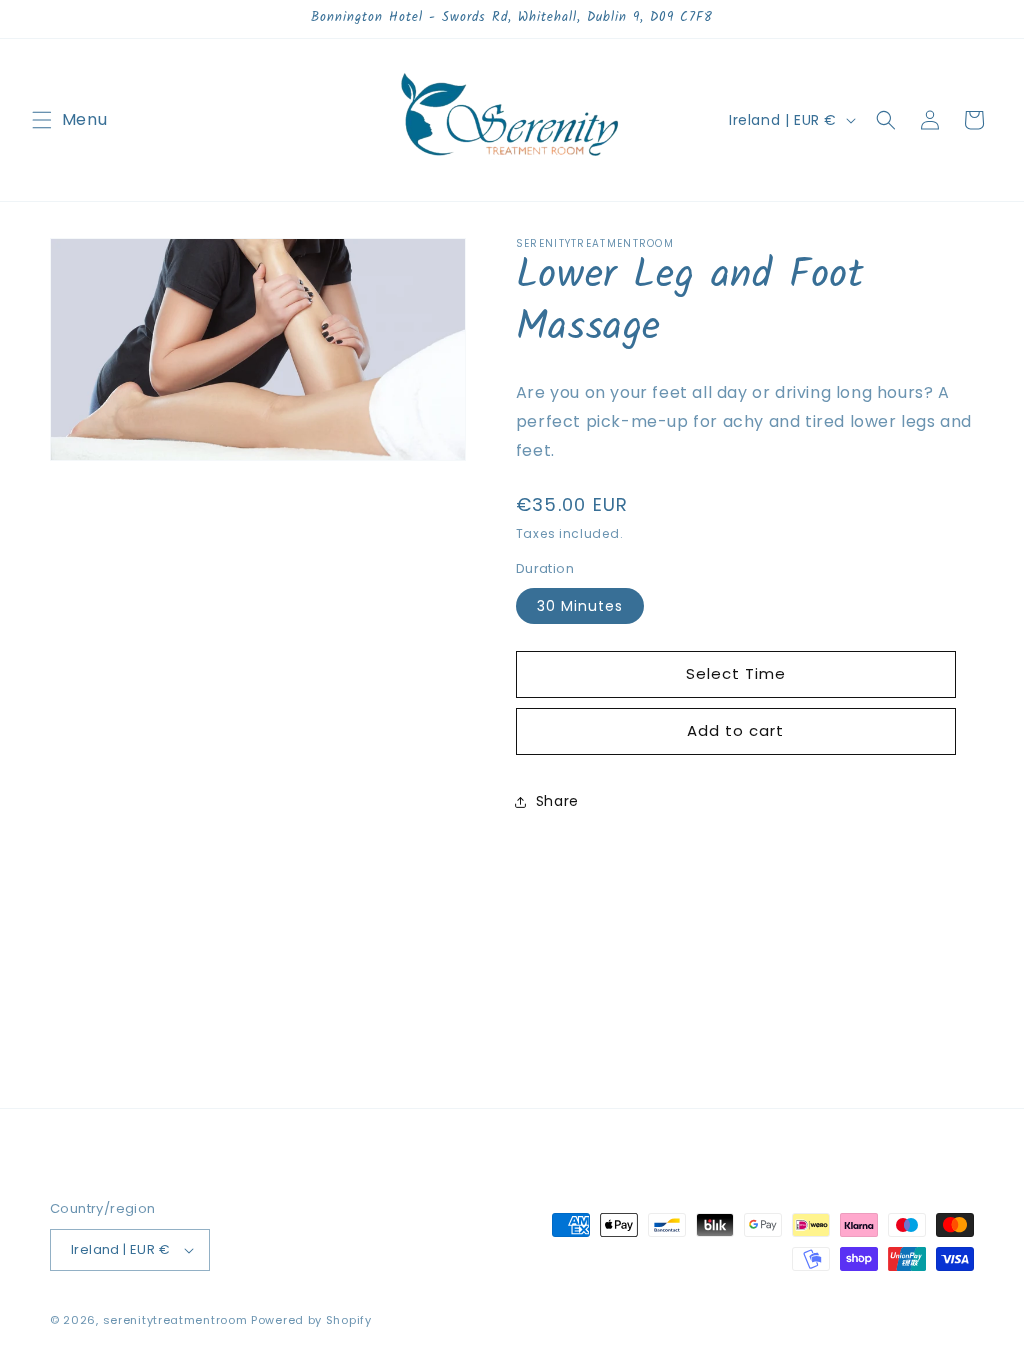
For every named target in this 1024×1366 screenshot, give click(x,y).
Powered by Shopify (311, 1320)
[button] (42, 120)
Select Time (736, 673)
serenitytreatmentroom (175, 1320)
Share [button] (557, 801)
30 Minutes (580, 606)
